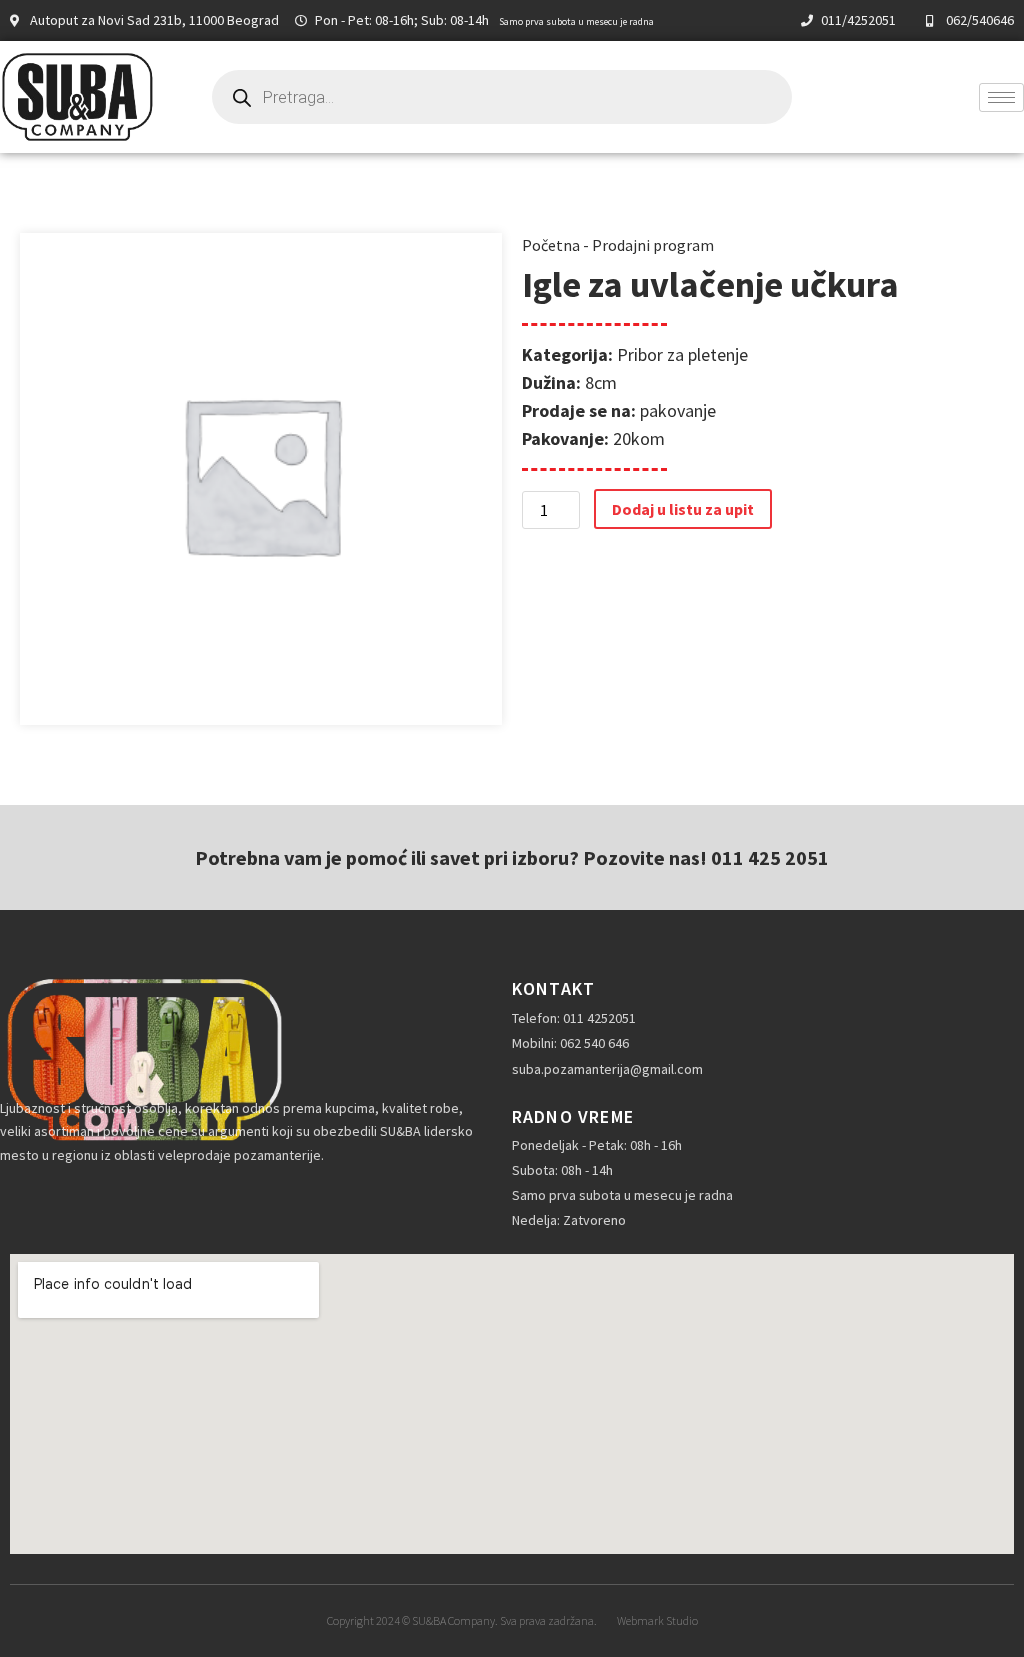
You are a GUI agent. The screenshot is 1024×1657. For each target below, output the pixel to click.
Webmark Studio (657, 1620)
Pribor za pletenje (682, 354)
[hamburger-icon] (1001, 97)
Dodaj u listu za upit (683, 509)
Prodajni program (653, 245)
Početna (551, 245)
